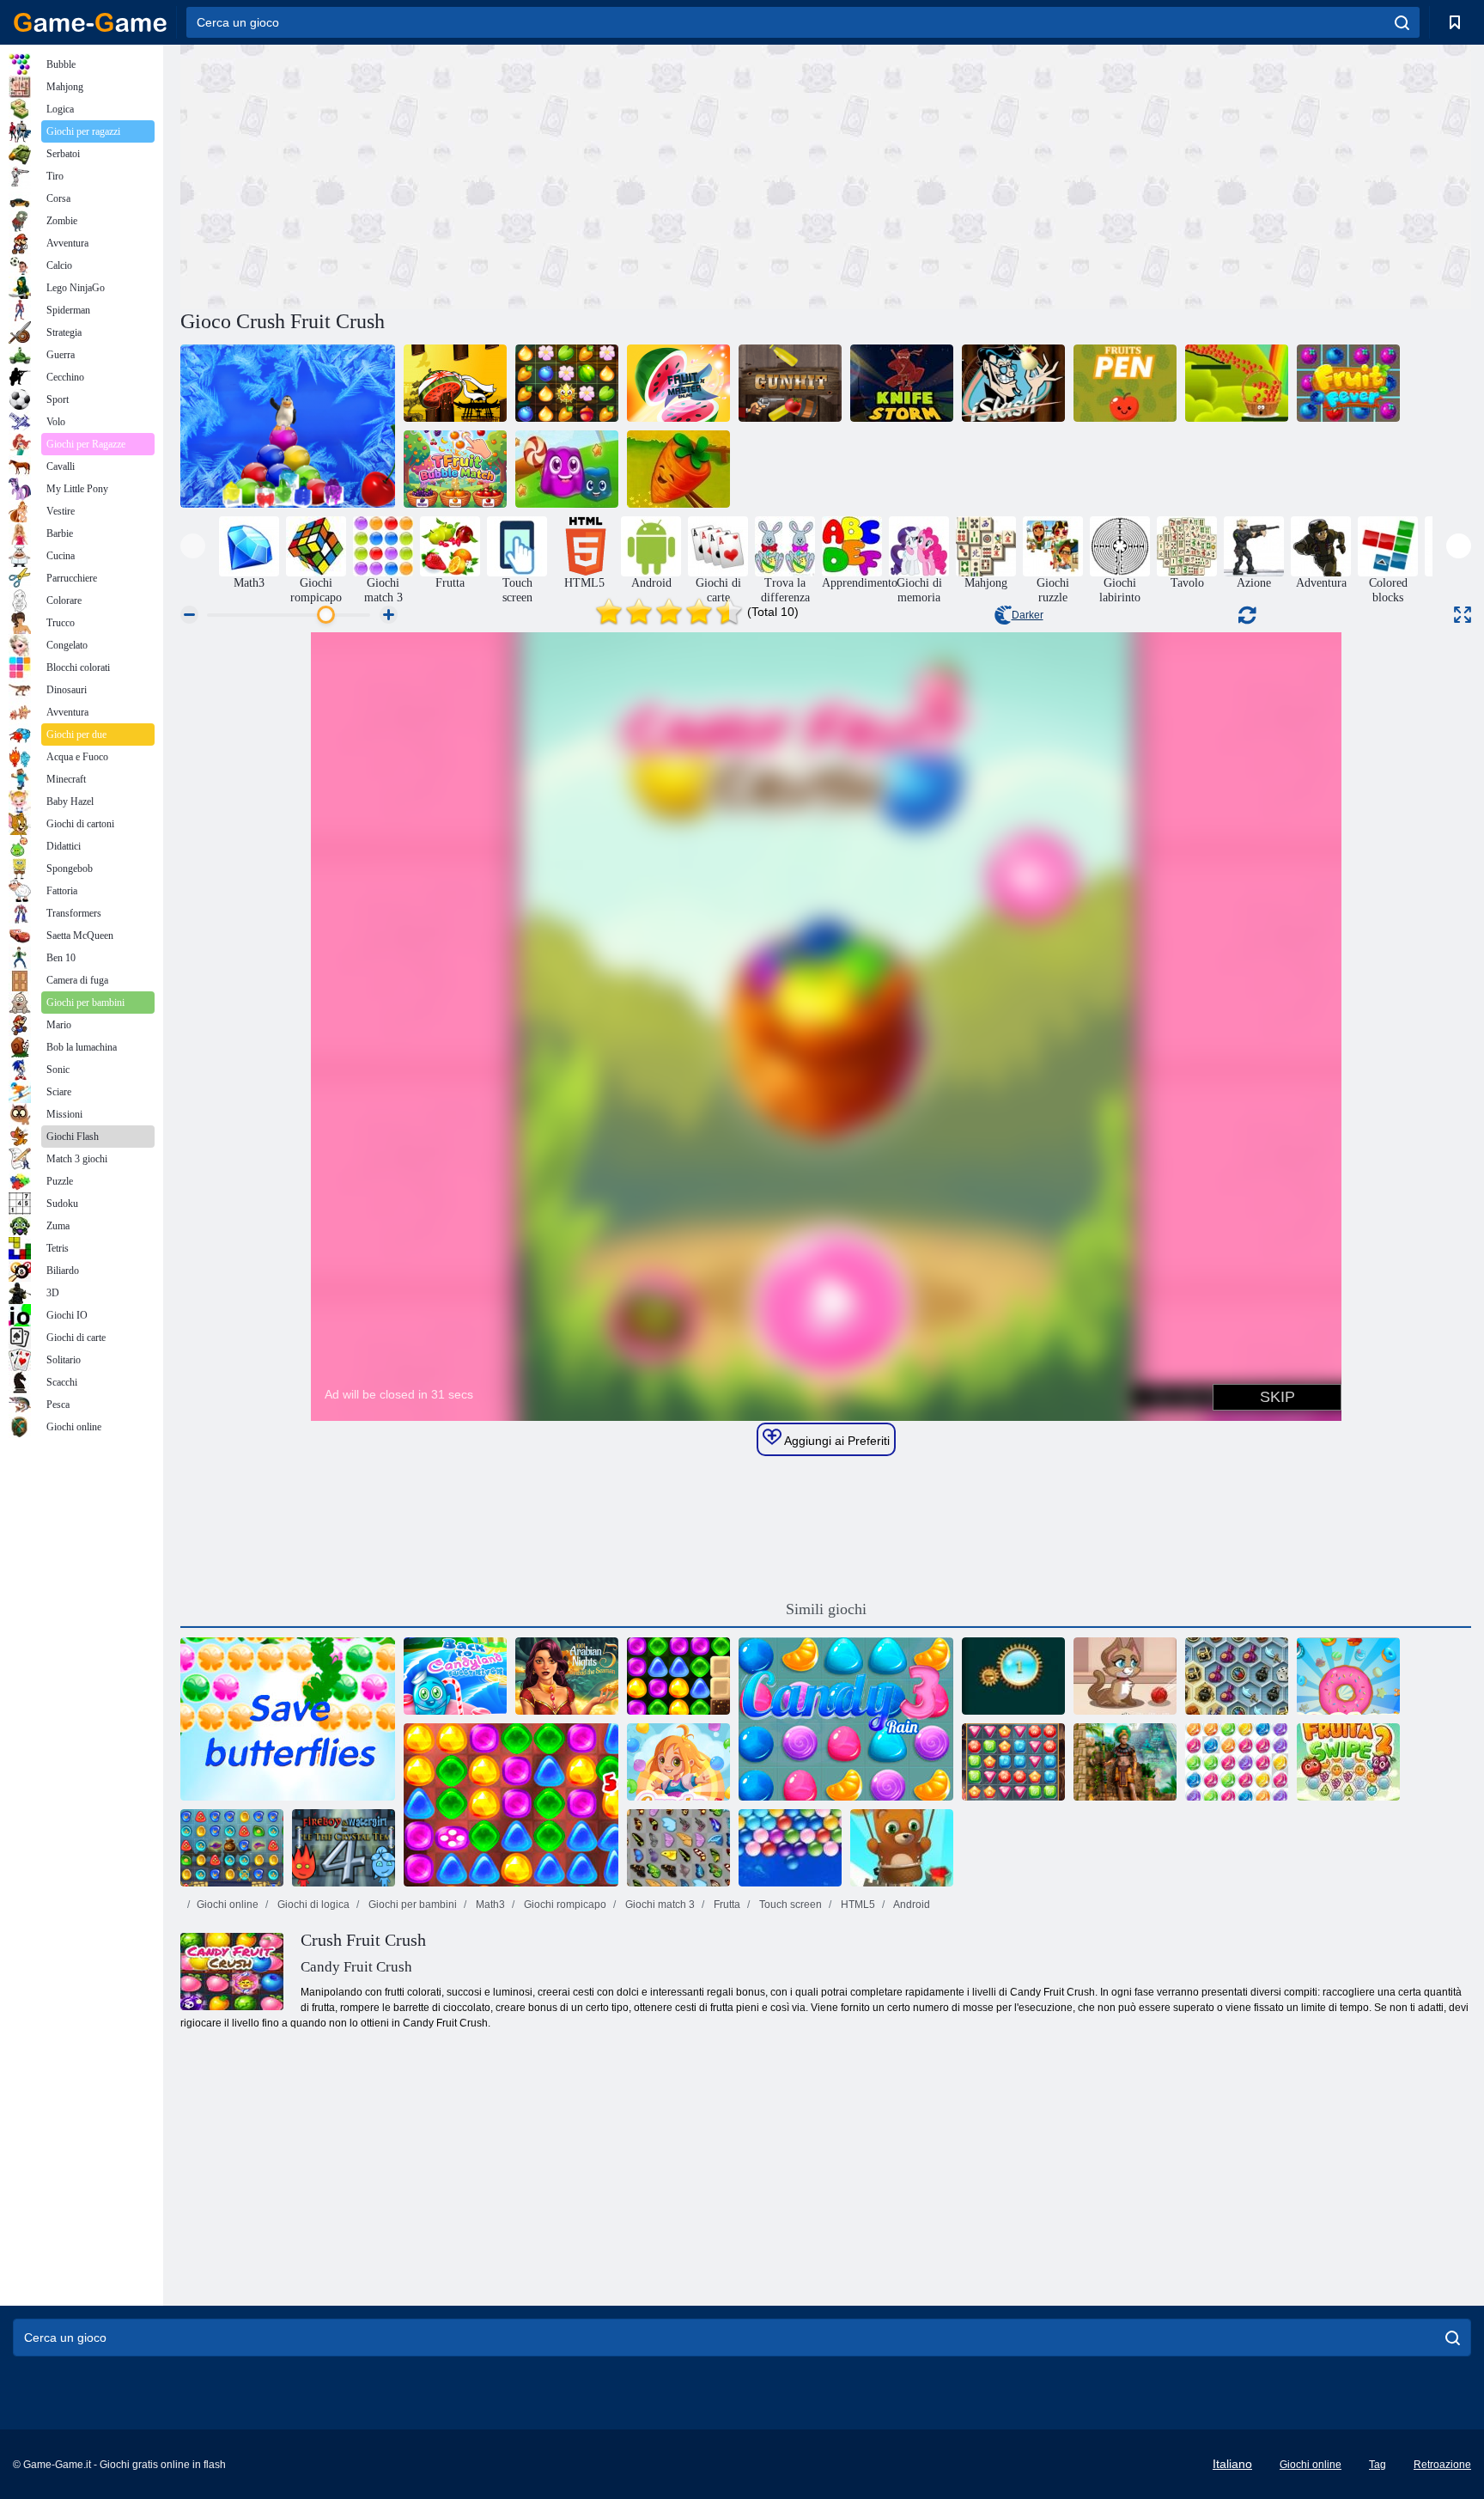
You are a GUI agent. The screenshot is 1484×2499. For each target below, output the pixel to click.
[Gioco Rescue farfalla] (288, 1719)
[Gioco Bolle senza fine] (790, 1848)
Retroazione (1442, 2465)
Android (911, 1905)
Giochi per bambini (411, 1905)
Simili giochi (826, 1609)
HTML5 (857, 1905)
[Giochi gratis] (90, 22)
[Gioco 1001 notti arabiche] (232, 1848)
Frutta (726, 1905)
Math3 (489, 1905)
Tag (1378, 2465)
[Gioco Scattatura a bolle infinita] (902, 1848)
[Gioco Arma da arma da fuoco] (790, 383)
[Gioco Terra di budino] (567, 469)
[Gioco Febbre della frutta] (1348, 383)
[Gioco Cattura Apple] (1237, 383)
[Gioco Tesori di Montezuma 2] (1125, 1762)
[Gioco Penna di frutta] (1125, 383)
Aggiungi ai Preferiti (836, 1441)
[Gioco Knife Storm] (902, 383)
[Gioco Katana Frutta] (455, 383)
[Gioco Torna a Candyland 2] (511, 1805)
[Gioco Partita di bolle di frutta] (455, 469)
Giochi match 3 (659, 1905)
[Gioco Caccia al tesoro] (1013, 1762)
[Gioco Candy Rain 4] (678, 1762)
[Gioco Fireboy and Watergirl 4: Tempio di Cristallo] (344, 1848)
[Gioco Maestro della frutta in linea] (678, 383)
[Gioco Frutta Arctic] (288, 426)
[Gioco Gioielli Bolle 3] (1237, 1762)
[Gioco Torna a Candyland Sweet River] (455, 1676)
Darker (1028, 615)
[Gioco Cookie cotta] (1348, 1676)
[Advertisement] (503, 174)
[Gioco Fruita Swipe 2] (1348, 1762)
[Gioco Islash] (1013, 383)
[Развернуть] (1463, 615)
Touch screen (789, 1905)
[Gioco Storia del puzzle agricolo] (678, 469)
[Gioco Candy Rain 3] (846, 1719)
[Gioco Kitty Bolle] (1125, 1676)
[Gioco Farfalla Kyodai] (678, 1848)
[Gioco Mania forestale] (567, 383)
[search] (1402, 22)
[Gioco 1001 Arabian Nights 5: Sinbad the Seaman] (567, 1676)
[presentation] (193, 546)
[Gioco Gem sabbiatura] (1013, 1676)
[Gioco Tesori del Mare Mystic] (1237, 1676)
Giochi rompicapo (564, 1905)
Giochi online (228, 1905)
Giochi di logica (312, 1905)
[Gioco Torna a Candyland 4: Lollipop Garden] (678, 1676)
